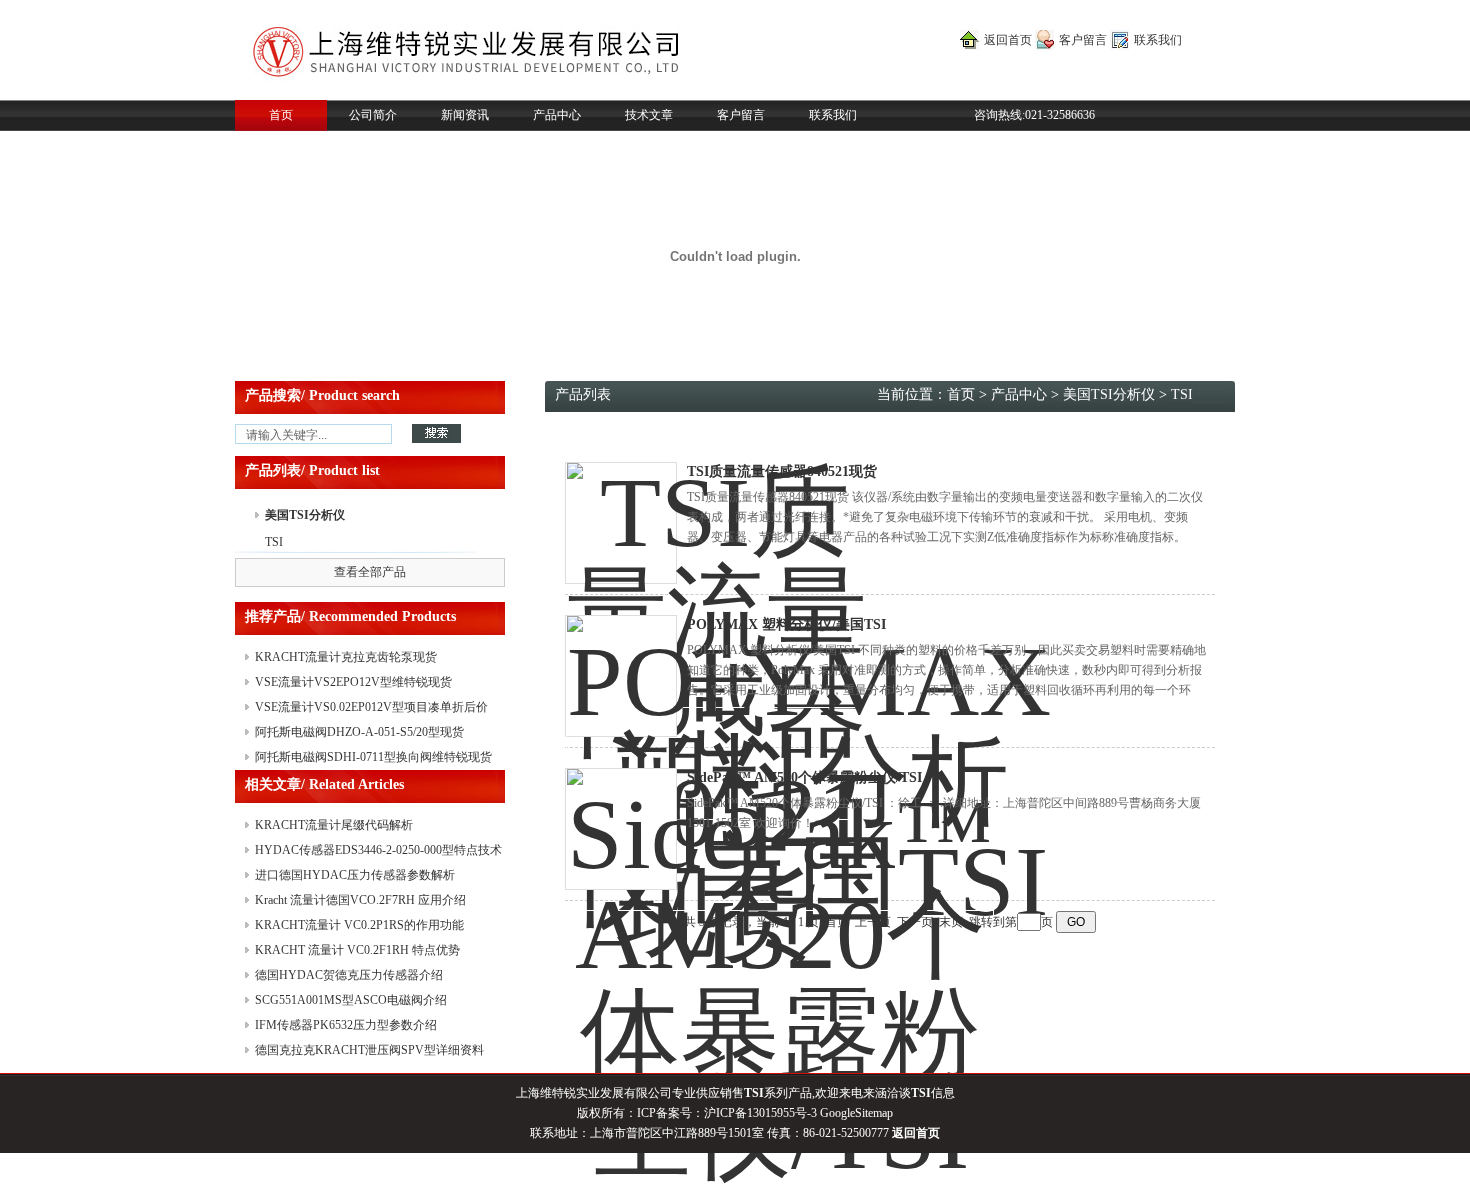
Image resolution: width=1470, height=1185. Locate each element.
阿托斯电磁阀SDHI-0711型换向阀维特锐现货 (373, 757)
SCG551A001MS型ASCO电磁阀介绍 (351, 1000)
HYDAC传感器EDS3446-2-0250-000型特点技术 (378, 850)
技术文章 (649, 115)
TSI (274, 542)
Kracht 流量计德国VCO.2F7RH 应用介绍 (360, 900)
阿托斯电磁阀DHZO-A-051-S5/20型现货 (359, 732)
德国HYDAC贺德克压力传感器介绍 (349, 975)
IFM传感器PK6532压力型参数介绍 (346, 1025)
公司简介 (373, 115)
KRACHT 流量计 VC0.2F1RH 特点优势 (357, 950)
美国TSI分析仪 (305, 515)
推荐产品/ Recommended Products (350, 616)
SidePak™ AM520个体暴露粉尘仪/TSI (804, 777)
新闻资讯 (465, 115)
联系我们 (1158, 40)
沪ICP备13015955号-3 (760, 1113)
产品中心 (557, 115)
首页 (281, 115)
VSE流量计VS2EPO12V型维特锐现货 (353, 682)
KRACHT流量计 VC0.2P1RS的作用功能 (359, 925)
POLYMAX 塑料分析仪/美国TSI (786, 624)
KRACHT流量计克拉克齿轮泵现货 (346, 657)
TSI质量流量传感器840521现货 (782, 471)
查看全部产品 (370, 572)
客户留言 (1083, 40)
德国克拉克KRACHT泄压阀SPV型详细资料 (369, 1050)
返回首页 (1008, 40)
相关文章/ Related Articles (324, 784)
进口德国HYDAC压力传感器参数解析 (355, 875)
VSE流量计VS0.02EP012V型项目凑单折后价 (371, 707)
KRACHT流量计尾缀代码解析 (334, 825)
